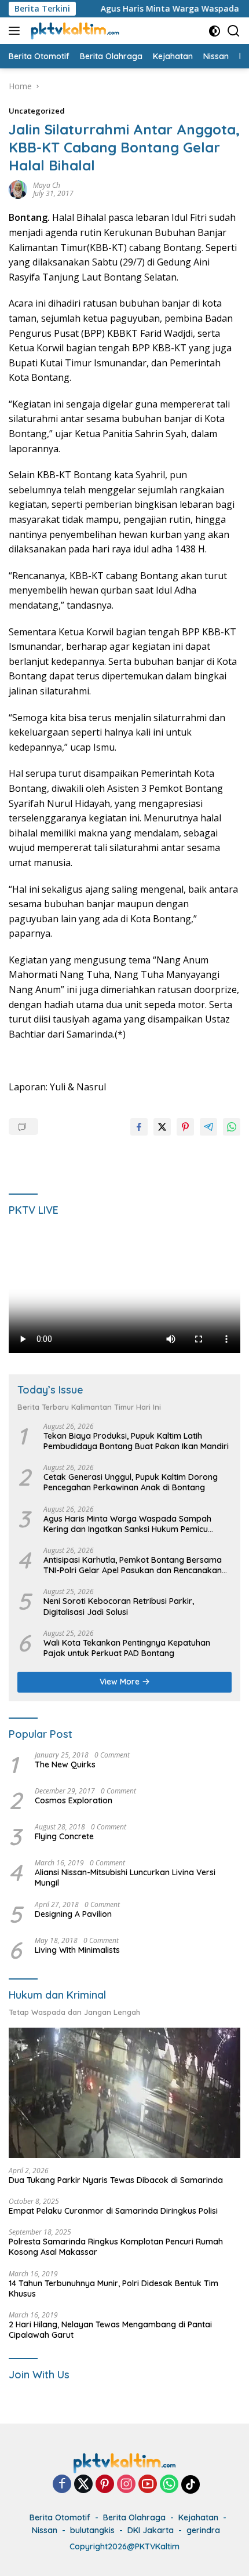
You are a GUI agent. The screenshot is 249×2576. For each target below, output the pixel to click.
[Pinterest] (105, 2485)
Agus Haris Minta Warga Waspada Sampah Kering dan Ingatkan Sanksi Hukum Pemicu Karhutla (127, 1524)
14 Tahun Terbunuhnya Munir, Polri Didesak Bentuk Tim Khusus (113, 2288)
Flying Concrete (64, 1836)
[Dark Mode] (215, 31)
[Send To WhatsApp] (232, 1127)
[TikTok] (191, 2484)
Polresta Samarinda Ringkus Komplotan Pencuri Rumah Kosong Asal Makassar (116, 2247)
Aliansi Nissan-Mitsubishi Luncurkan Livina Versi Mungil (125, 1878)
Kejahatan (198, 2517)
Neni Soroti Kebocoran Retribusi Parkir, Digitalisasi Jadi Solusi (119, 1606)
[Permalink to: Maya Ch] (18, 189)
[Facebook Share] (139, 1127)
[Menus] (17, 31)
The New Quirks (65, 1764)
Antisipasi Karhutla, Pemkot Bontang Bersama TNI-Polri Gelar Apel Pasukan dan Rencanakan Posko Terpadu (133, 1565)
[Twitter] (83, 2485)
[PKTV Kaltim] (74, 31)
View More (121, 1682)
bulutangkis (92, 2530)
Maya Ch (47, 185)
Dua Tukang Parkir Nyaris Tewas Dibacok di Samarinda (116, 2180)
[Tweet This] (162, 1127)
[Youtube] (148, 2485)
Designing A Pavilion (73, 1914)
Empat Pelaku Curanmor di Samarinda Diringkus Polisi (113, 2211)
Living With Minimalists (77, 1950)
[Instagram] (126, 2485)
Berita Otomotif (60, 2517)
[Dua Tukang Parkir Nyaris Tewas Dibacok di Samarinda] (124, 2093)
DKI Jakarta (151, 2530)
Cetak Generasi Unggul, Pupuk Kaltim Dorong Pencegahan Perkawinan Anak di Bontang (131, 1482)
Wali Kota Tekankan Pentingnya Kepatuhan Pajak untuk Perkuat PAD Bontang (127, 1648)
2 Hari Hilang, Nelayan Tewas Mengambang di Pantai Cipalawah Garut (110, 2330)
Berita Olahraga (134, 2517)
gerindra (203, 2530)
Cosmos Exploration (74, 1800)
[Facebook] (62, 2485)
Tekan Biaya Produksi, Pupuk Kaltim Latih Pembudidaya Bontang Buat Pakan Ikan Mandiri (136, 1441)
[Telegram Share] (208, 1127)
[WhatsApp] (169, 2485)
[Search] (234, 31)
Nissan (45, 2530)
